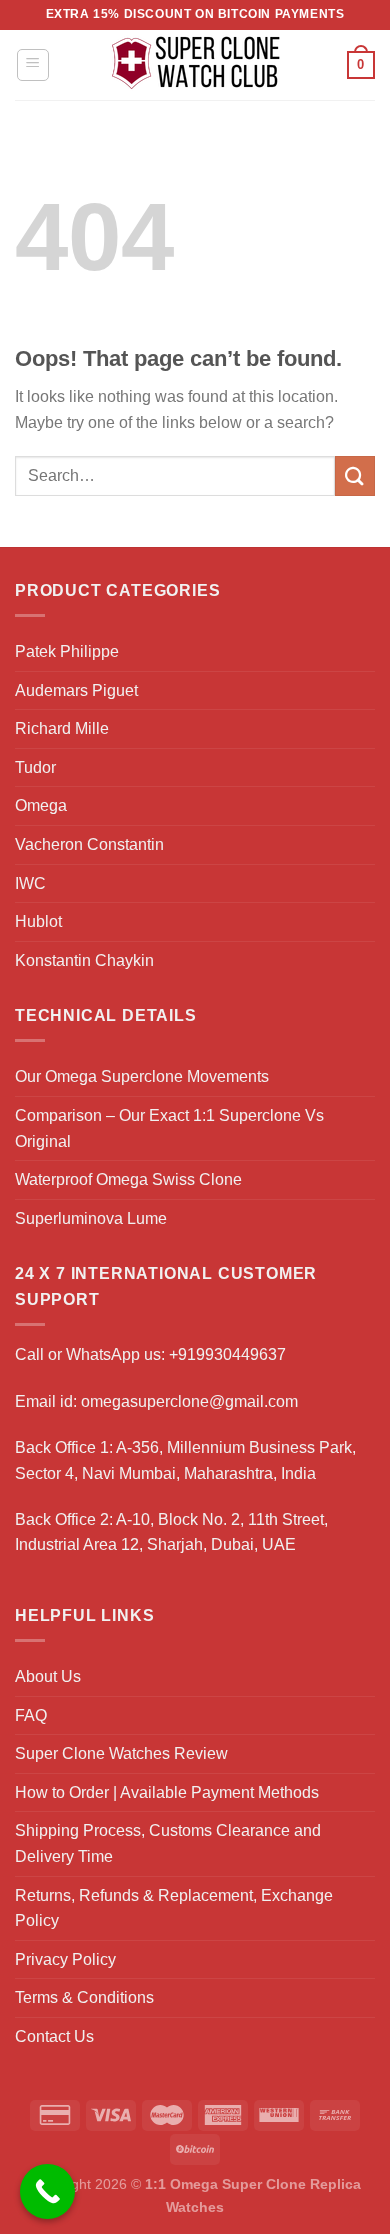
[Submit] (355, 475)
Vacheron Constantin (89, 844)
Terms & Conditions (84, 1997)
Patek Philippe (67, 651)
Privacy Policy (65, 1959)
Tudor (35, 767)
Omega (41, 805)
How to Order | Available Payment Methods (167, 1792)
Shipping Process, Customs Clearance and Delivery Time (168, 1843)
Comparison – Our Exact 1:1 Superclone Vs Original (169, 1128)
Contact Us (54, 2036)
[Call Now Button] (47, 2191)
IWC (30, 883)
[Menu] (33, 65)
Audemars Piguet (76, 690)
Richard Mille (62, 728)
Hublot (38, 921)
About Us (48, 1676)
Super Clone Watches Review (121, 1753)
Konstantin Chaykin (84, 960)
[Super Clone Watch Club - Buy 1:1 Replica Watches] (195, 65)
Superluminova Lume (91, 1218)
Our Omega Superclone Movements (142, 1076)
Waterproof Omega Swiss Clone (128, 1179)
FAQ (31, 1715)
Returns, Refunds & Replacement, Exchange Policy (174, 1908)
